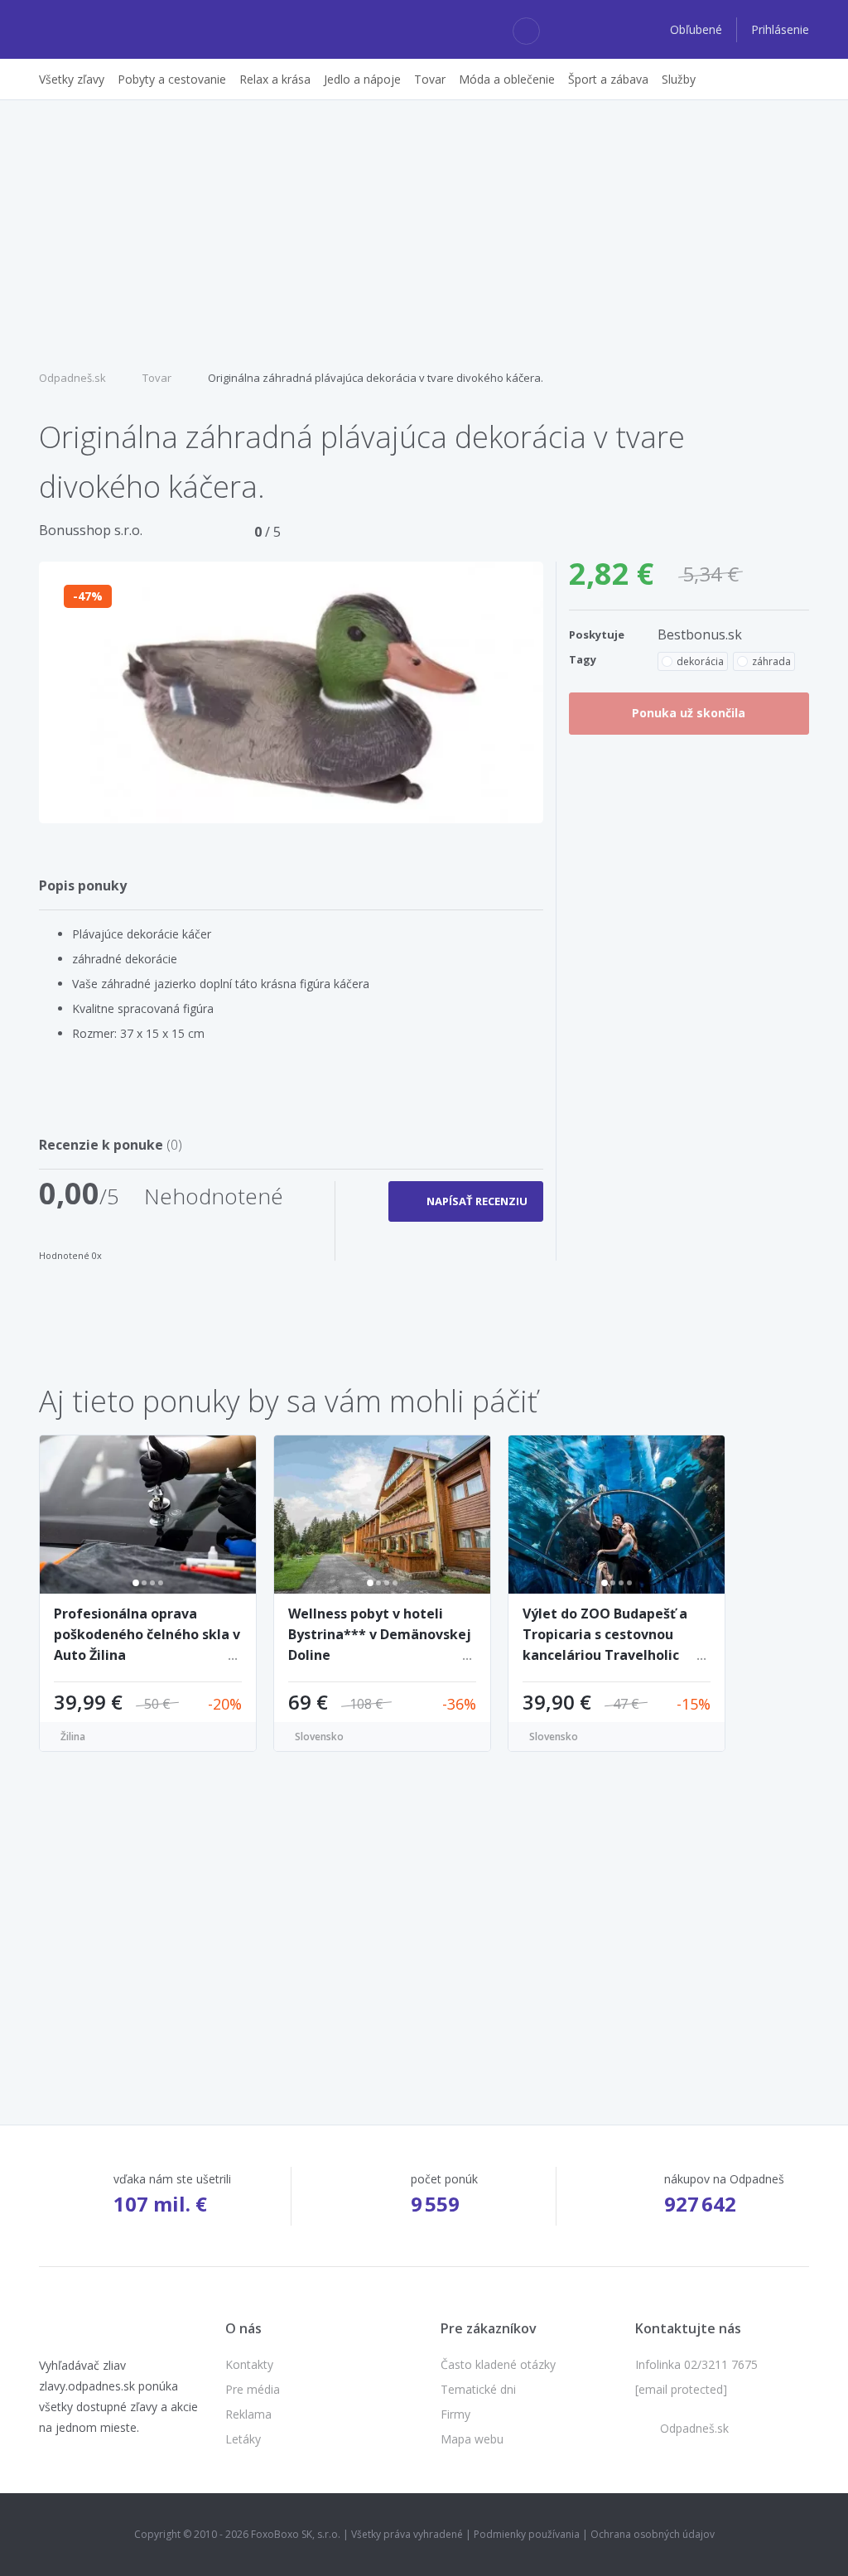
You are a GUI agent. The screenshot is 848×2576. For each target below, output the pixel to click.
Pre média (253, 2389)
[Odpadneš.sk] (103, 30)
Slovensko (319, 1737)
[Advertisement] (424, 233)
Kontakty (249, 2364)
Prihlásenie (780, 29)
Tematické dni (478, 2389)
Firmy (455, 2414)
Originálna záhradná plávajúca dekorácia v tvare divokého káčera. (376, 378)
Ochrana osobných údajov (653, 2534)
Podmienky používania (527, 2534)
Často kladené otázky (498, 2364)
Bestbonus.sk (700, 634)
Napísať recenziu (477, 1201)
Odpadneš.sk (72, 378)
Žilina (73, 1737)
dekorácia (700, 661)
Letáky (243, 2439)
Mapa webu (472, 2439)
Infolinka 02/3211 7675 (696, 2364)
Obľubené (698, 29)
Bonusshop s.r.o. (91, 530)
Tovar (157, 378)
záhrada (771, 661)
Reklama (248, 2414)
